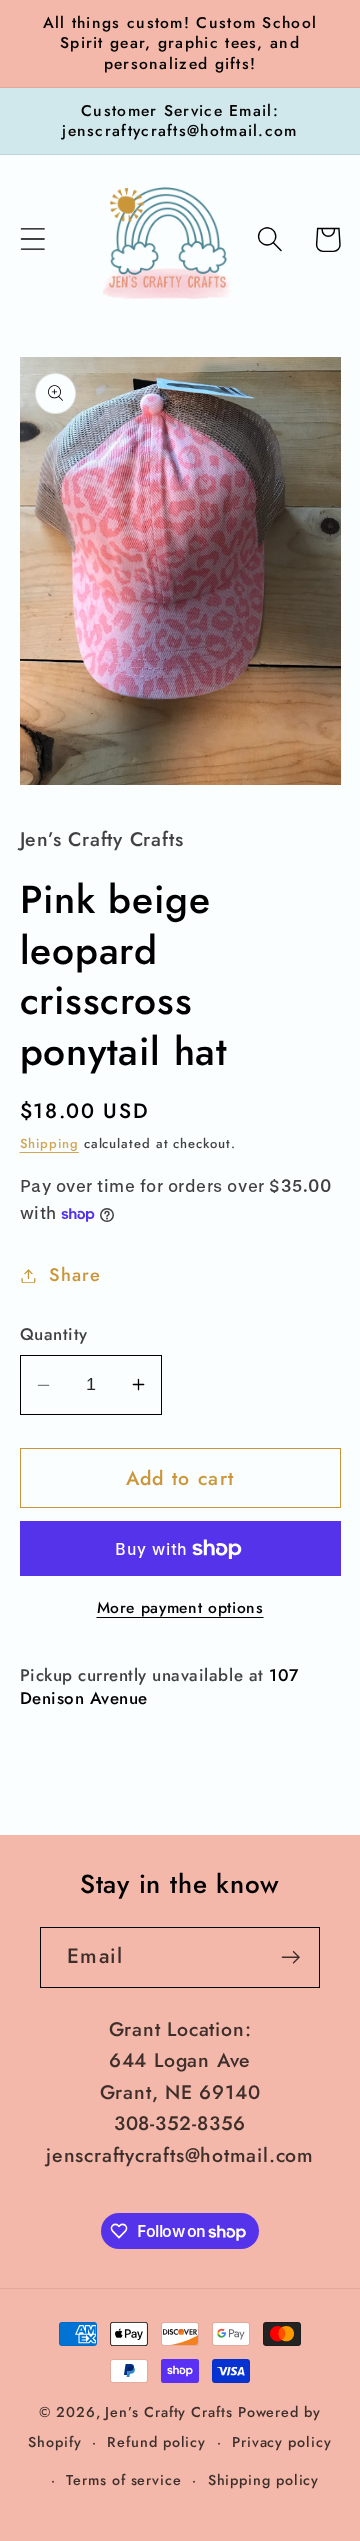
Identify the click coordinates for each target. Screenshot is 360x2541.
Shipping (49, 1143)
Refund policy (156, 2442)
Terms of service (124, 2480)
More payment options (180, 1608)
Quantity (54, 1334)
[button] (32, 239)
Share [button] (74, 1275)
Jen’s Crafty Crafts (168, 2412)
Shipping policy (264, 2480)
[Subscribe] (290, 1957)
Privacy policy (282, 2442)
